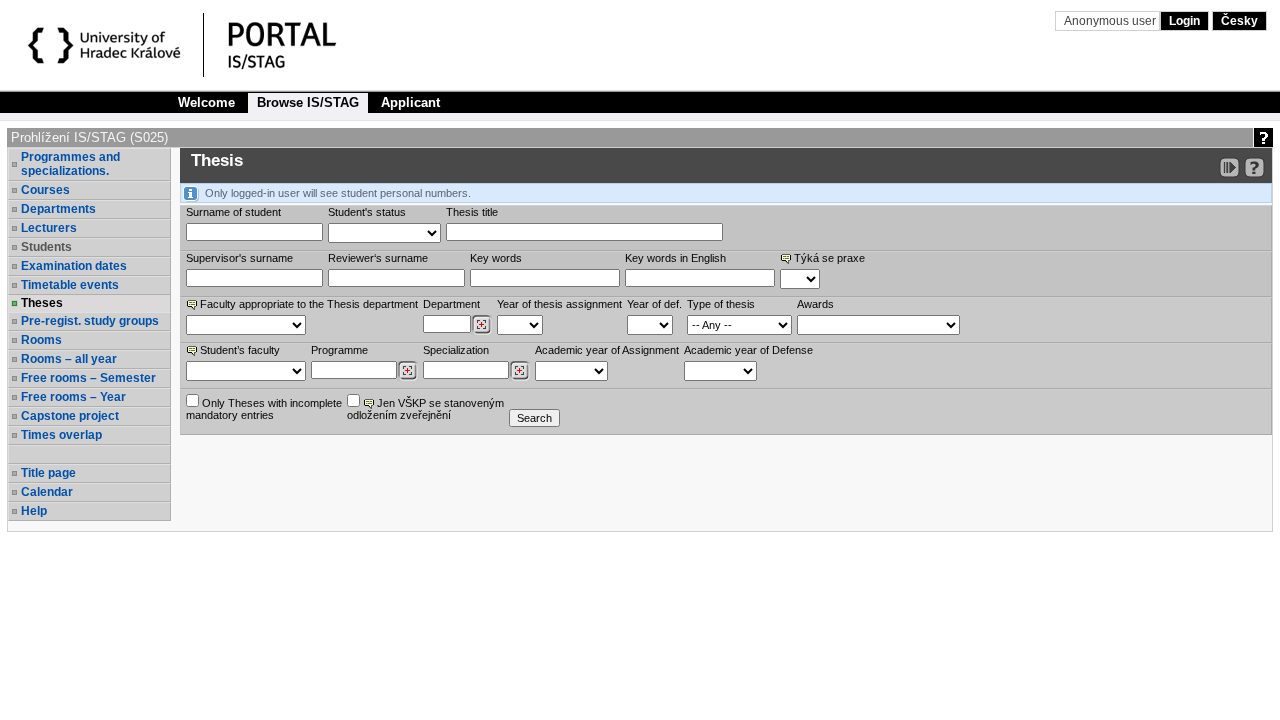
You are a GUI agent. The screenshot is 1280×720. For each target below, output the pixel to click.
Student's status (367, 212)
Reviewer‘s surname (378, 258)
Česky (1239, 21)
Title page (48, 473)
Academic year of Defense (748, 350)
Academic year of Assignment (607, 350)
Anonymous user (1111, 21)
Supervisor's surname (239, 258)
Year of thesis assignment (559, 304)
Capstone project (70, 416)
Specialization (456, 350)
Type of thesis (721, 304)
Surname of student (233, 212)
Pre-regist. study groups (90, 321)
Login (1184, 21)
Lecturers (49, 228)
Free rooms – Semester (88, 378)
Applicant (410, 102)
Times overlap (61, 435)
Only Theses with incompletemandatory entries (264, 409)
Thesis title (472, 212)
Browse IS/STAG (308, 102)
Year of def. (654, 304)
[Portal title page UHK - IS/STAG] (303, 48)
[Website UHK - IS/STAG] (107, 48)
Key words (496, 258)
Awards (815, 304)
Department (451, 304)
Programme (339, 350)
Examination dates (74, 266)
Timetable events (70, 285)
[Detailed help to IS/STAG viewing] (1254, 167)
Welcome (206, 102)
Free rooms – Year (73, 397)
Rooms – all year (69, 359)
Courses (45, 190)
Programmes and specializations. (70, 164)
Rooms (41, 340)
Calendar (47, 492)
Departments (58, 209)
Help (34, 511)
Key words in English (675, 258)
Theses (42, 303)
